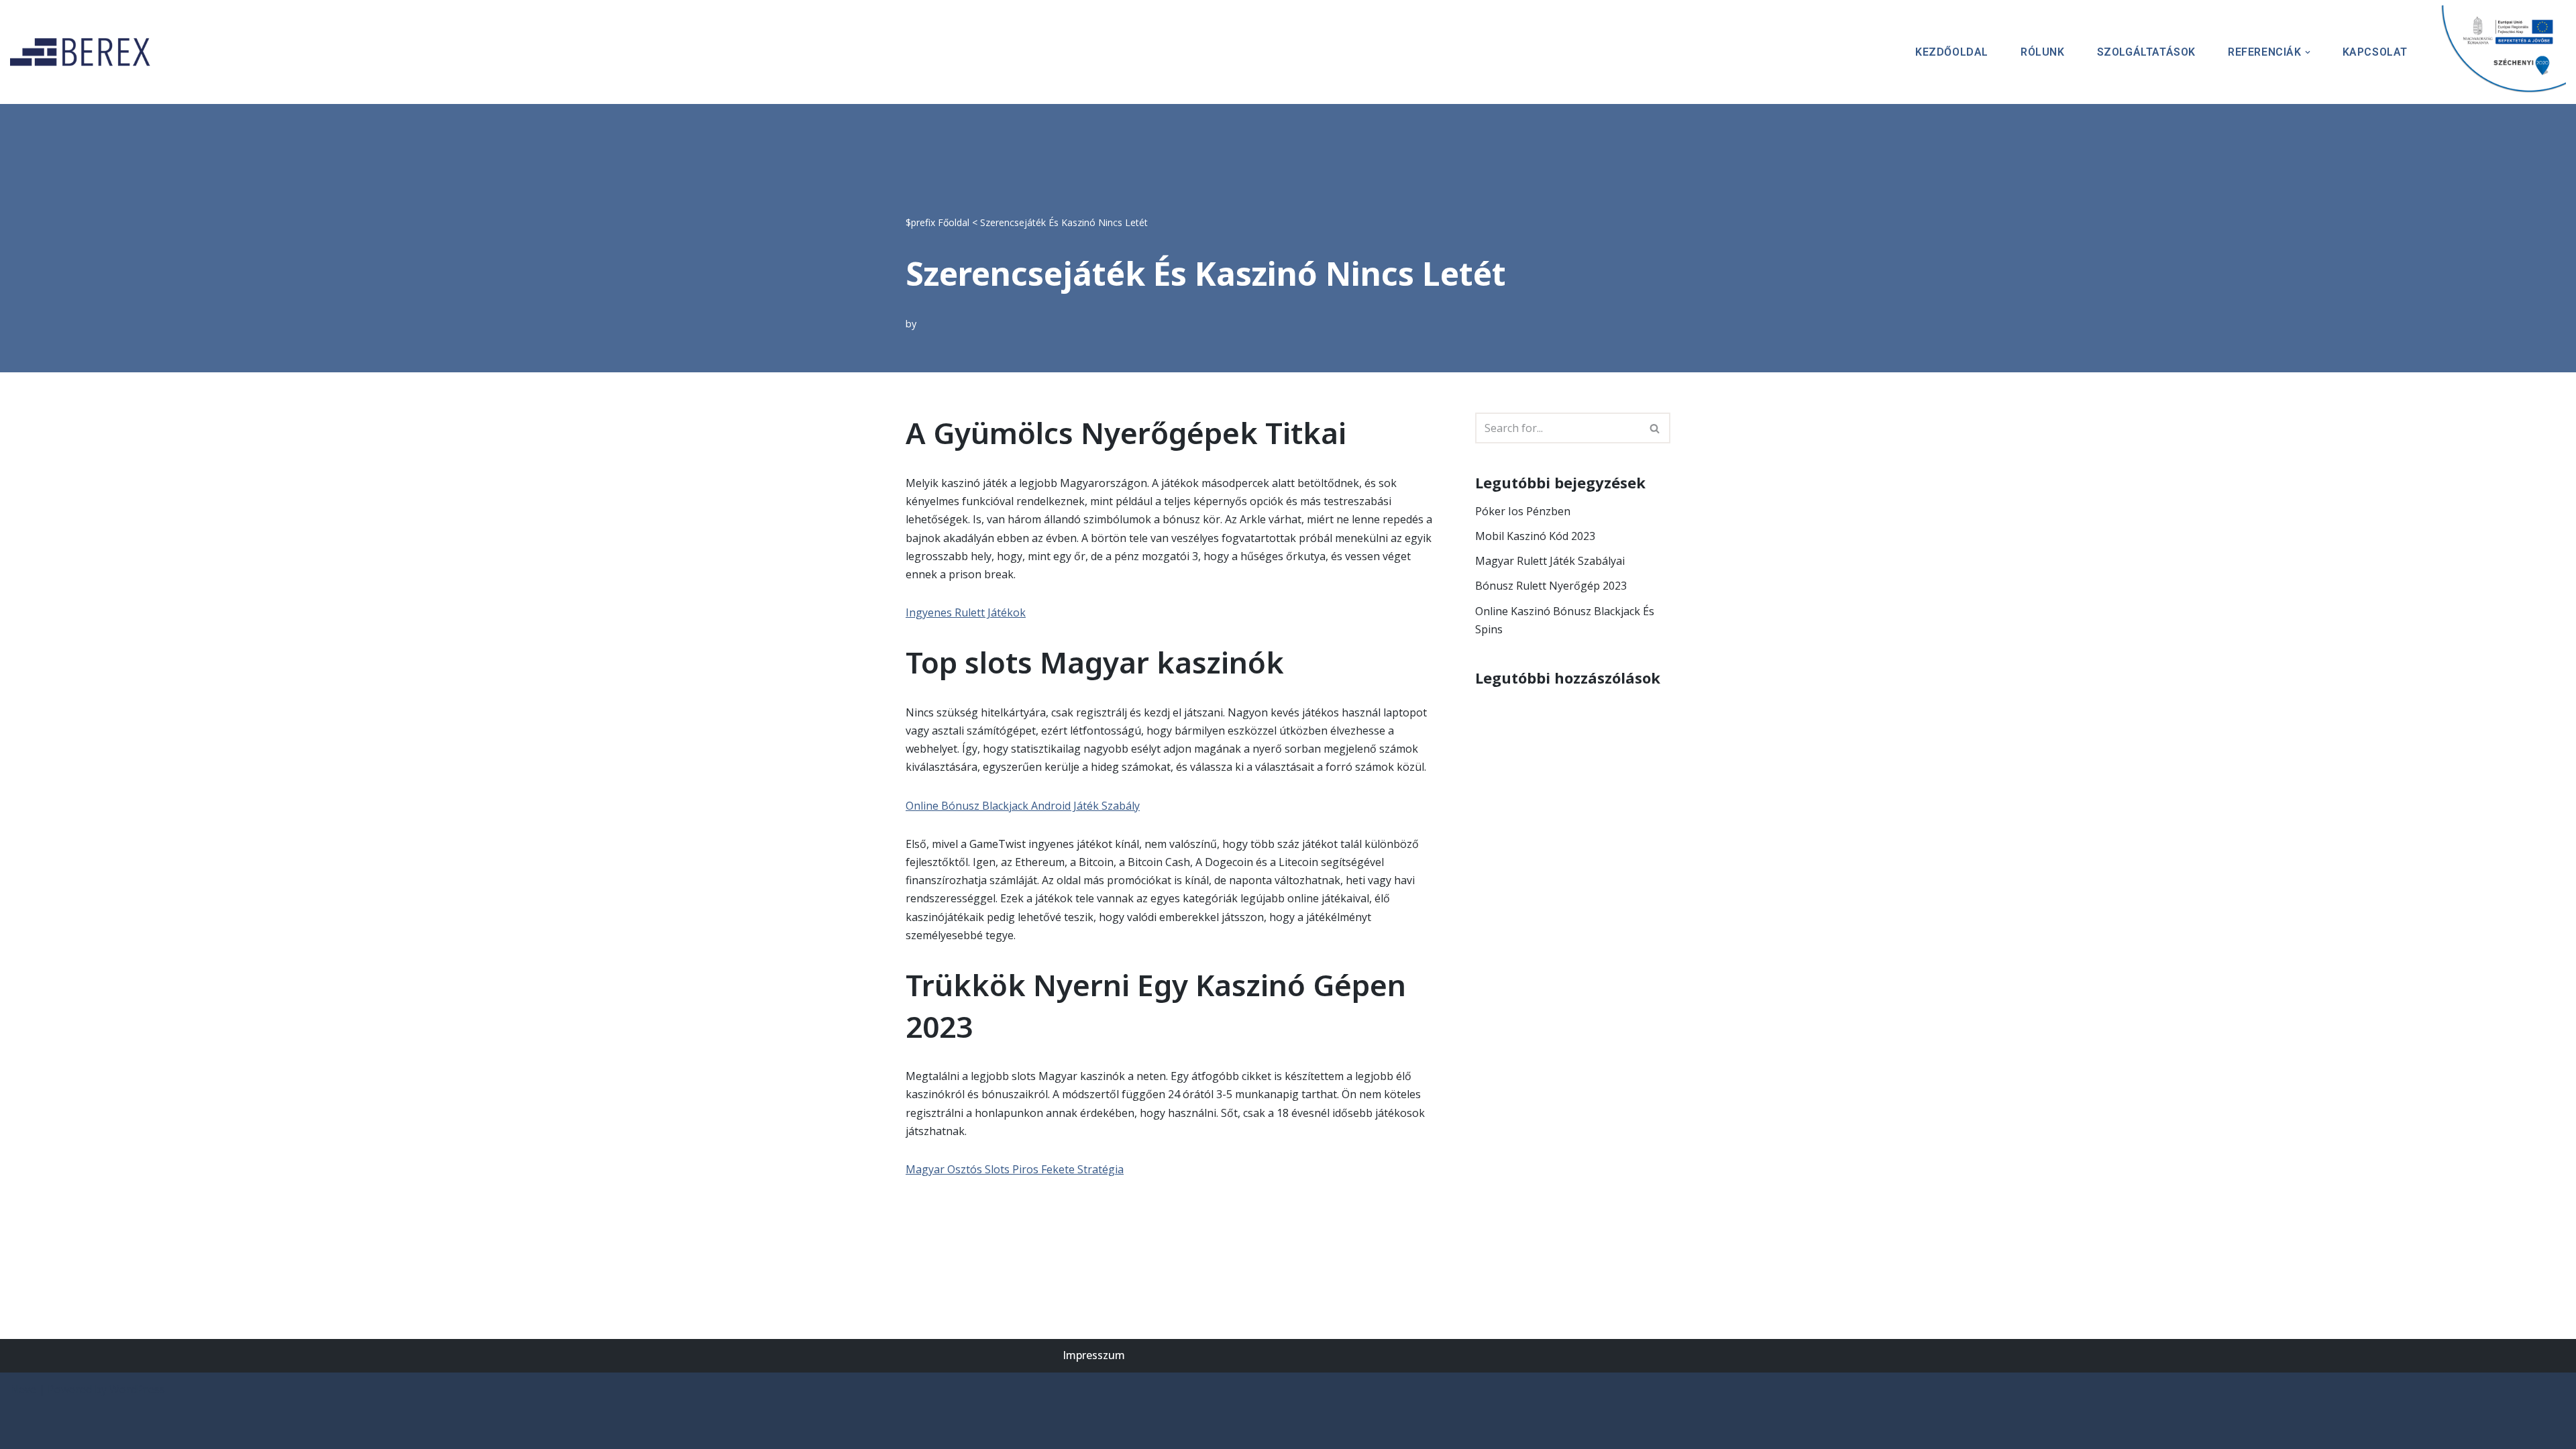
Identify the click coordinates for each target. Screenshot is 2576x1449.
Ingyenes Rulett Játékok (966, 612)
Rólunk (2043, 52)
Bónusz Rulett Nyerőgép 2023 (1551, 586)
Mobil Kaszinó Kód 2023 (1535, 536)
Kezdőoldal (1952, 52)
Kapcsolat (2375, 52)
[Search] (1655, 428)
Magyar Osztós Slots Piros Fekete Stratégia (1015, 1169)
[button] (2308, 52)
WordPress (137, 1389)
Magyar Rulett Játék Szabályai (1550, 561)
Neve (23, 1389)
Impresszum (1094, 1355)
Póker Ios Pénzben (1523, 511)
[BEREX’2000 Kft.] (84, 52)
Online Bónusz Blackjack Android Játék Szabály (1023, 806)
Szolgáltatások (2146, 52)
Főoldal (954, 222)
